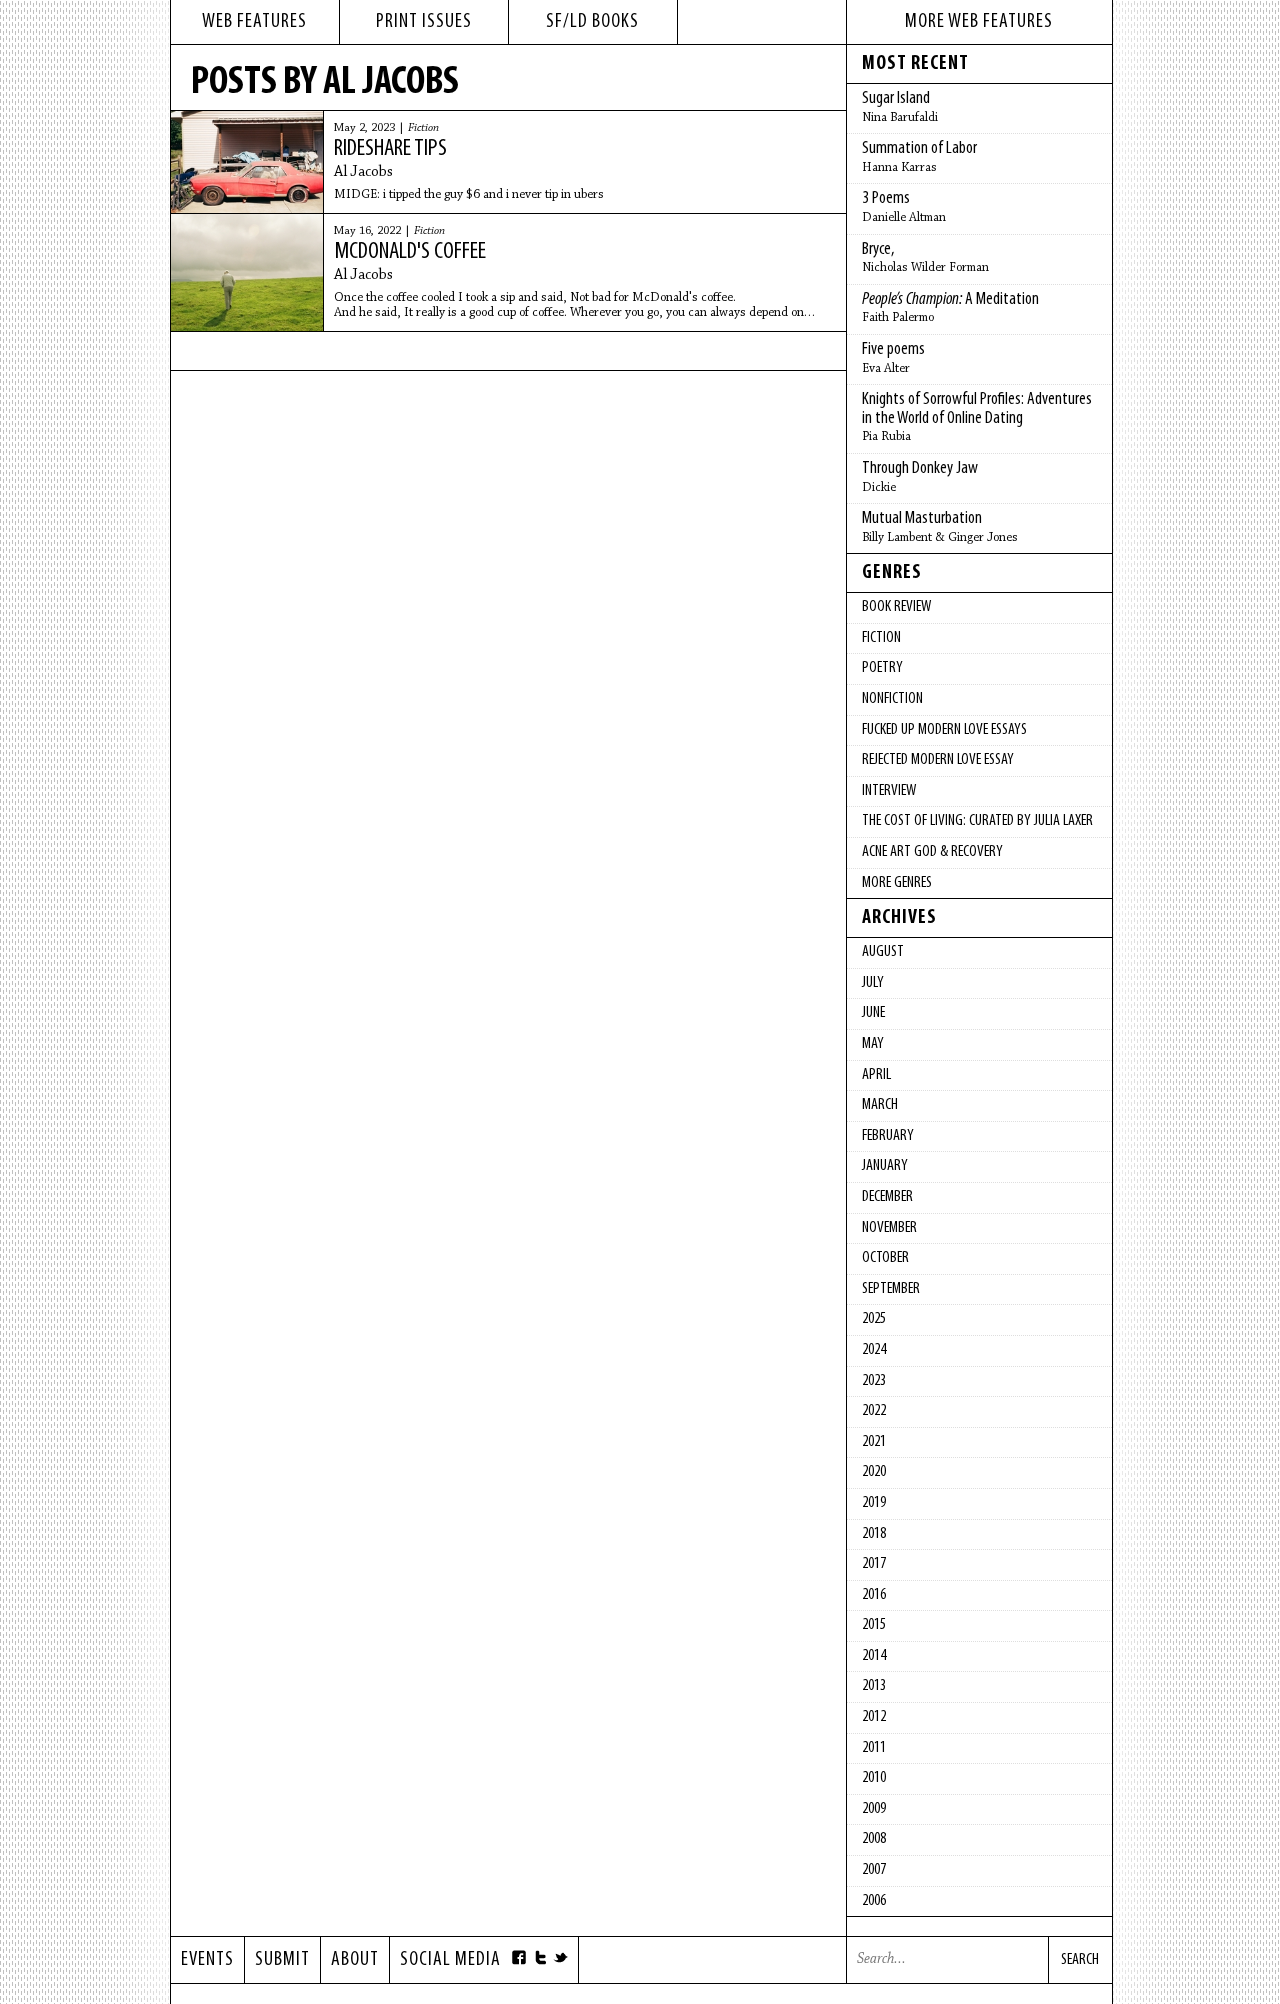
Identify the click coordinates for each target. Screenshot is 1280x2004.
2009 (874, 1809)
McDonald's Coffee (410, 252)
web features (254, 22)
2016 (874, 1595)
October (885, 1258)
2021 (874, 1442)
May (873, 1044)
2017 (874, 1564)
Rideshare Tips (390, 149)
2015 (874, 1625)
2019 (874, 1503)
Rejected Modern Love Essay (938, 760)
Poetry (882, 668)
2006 (874, 1901)
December (887, 1197)
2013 (874, 1686)
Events (207, 1960)
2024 (874, 1350)
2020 (874, 1472)
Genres (892, 573)
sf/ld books (592, 22)
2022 (874, 1411)
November (889, 1228)
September (891, 1289)
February (888, 1136)
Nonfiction (892, 699)
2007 (874, 1870)
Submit (282, 1960)
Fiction (423, 128)
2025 (874, 1319)
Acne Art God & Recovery (932, 852)
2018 (874, 1534)
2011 (874, 1748)
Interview (889, 791)
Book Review (896, 607)
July (873, 983)
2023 (874, 1381)
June (873, 1013)
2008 (874, 1839)
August (883, 952)
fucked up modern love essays (944, 730)
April (876, 1075)
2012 (874, 1717)
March (880, 1105)
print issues (424, 22)
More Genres (897, 883)
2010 (874, 1778)
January (885, 1166)
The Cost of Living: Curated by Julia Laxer (977, 821)
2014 (874, 1656)
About (355, 1960)
